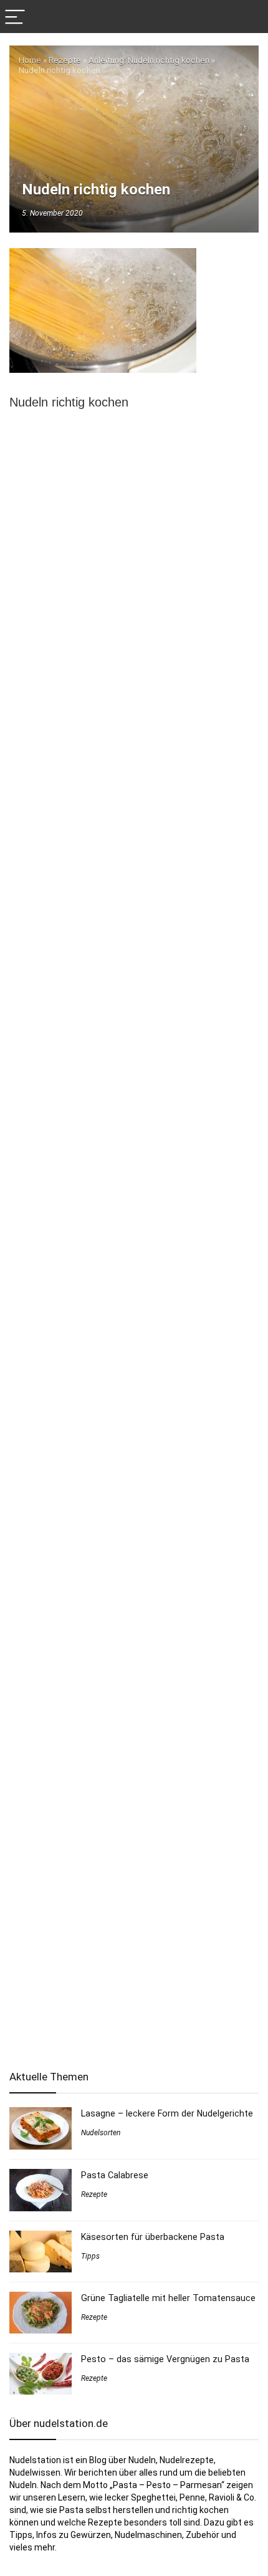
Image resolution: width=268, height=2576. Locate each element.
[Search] (249, 17)
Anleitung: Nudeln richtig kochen (149, 60)
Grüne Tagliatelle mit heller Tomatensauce (168, 2298)
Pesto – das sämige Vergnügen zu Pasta (165, 2359)
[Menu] (15, 17)
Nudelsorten (101, 2133)
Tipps (90, 2256)
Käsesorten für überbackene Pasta (153, 2237)
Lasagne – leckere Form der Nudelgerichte (167, 2113)
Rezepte (65, 60)
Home (30, 60)
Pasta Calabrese (115, 2175)
